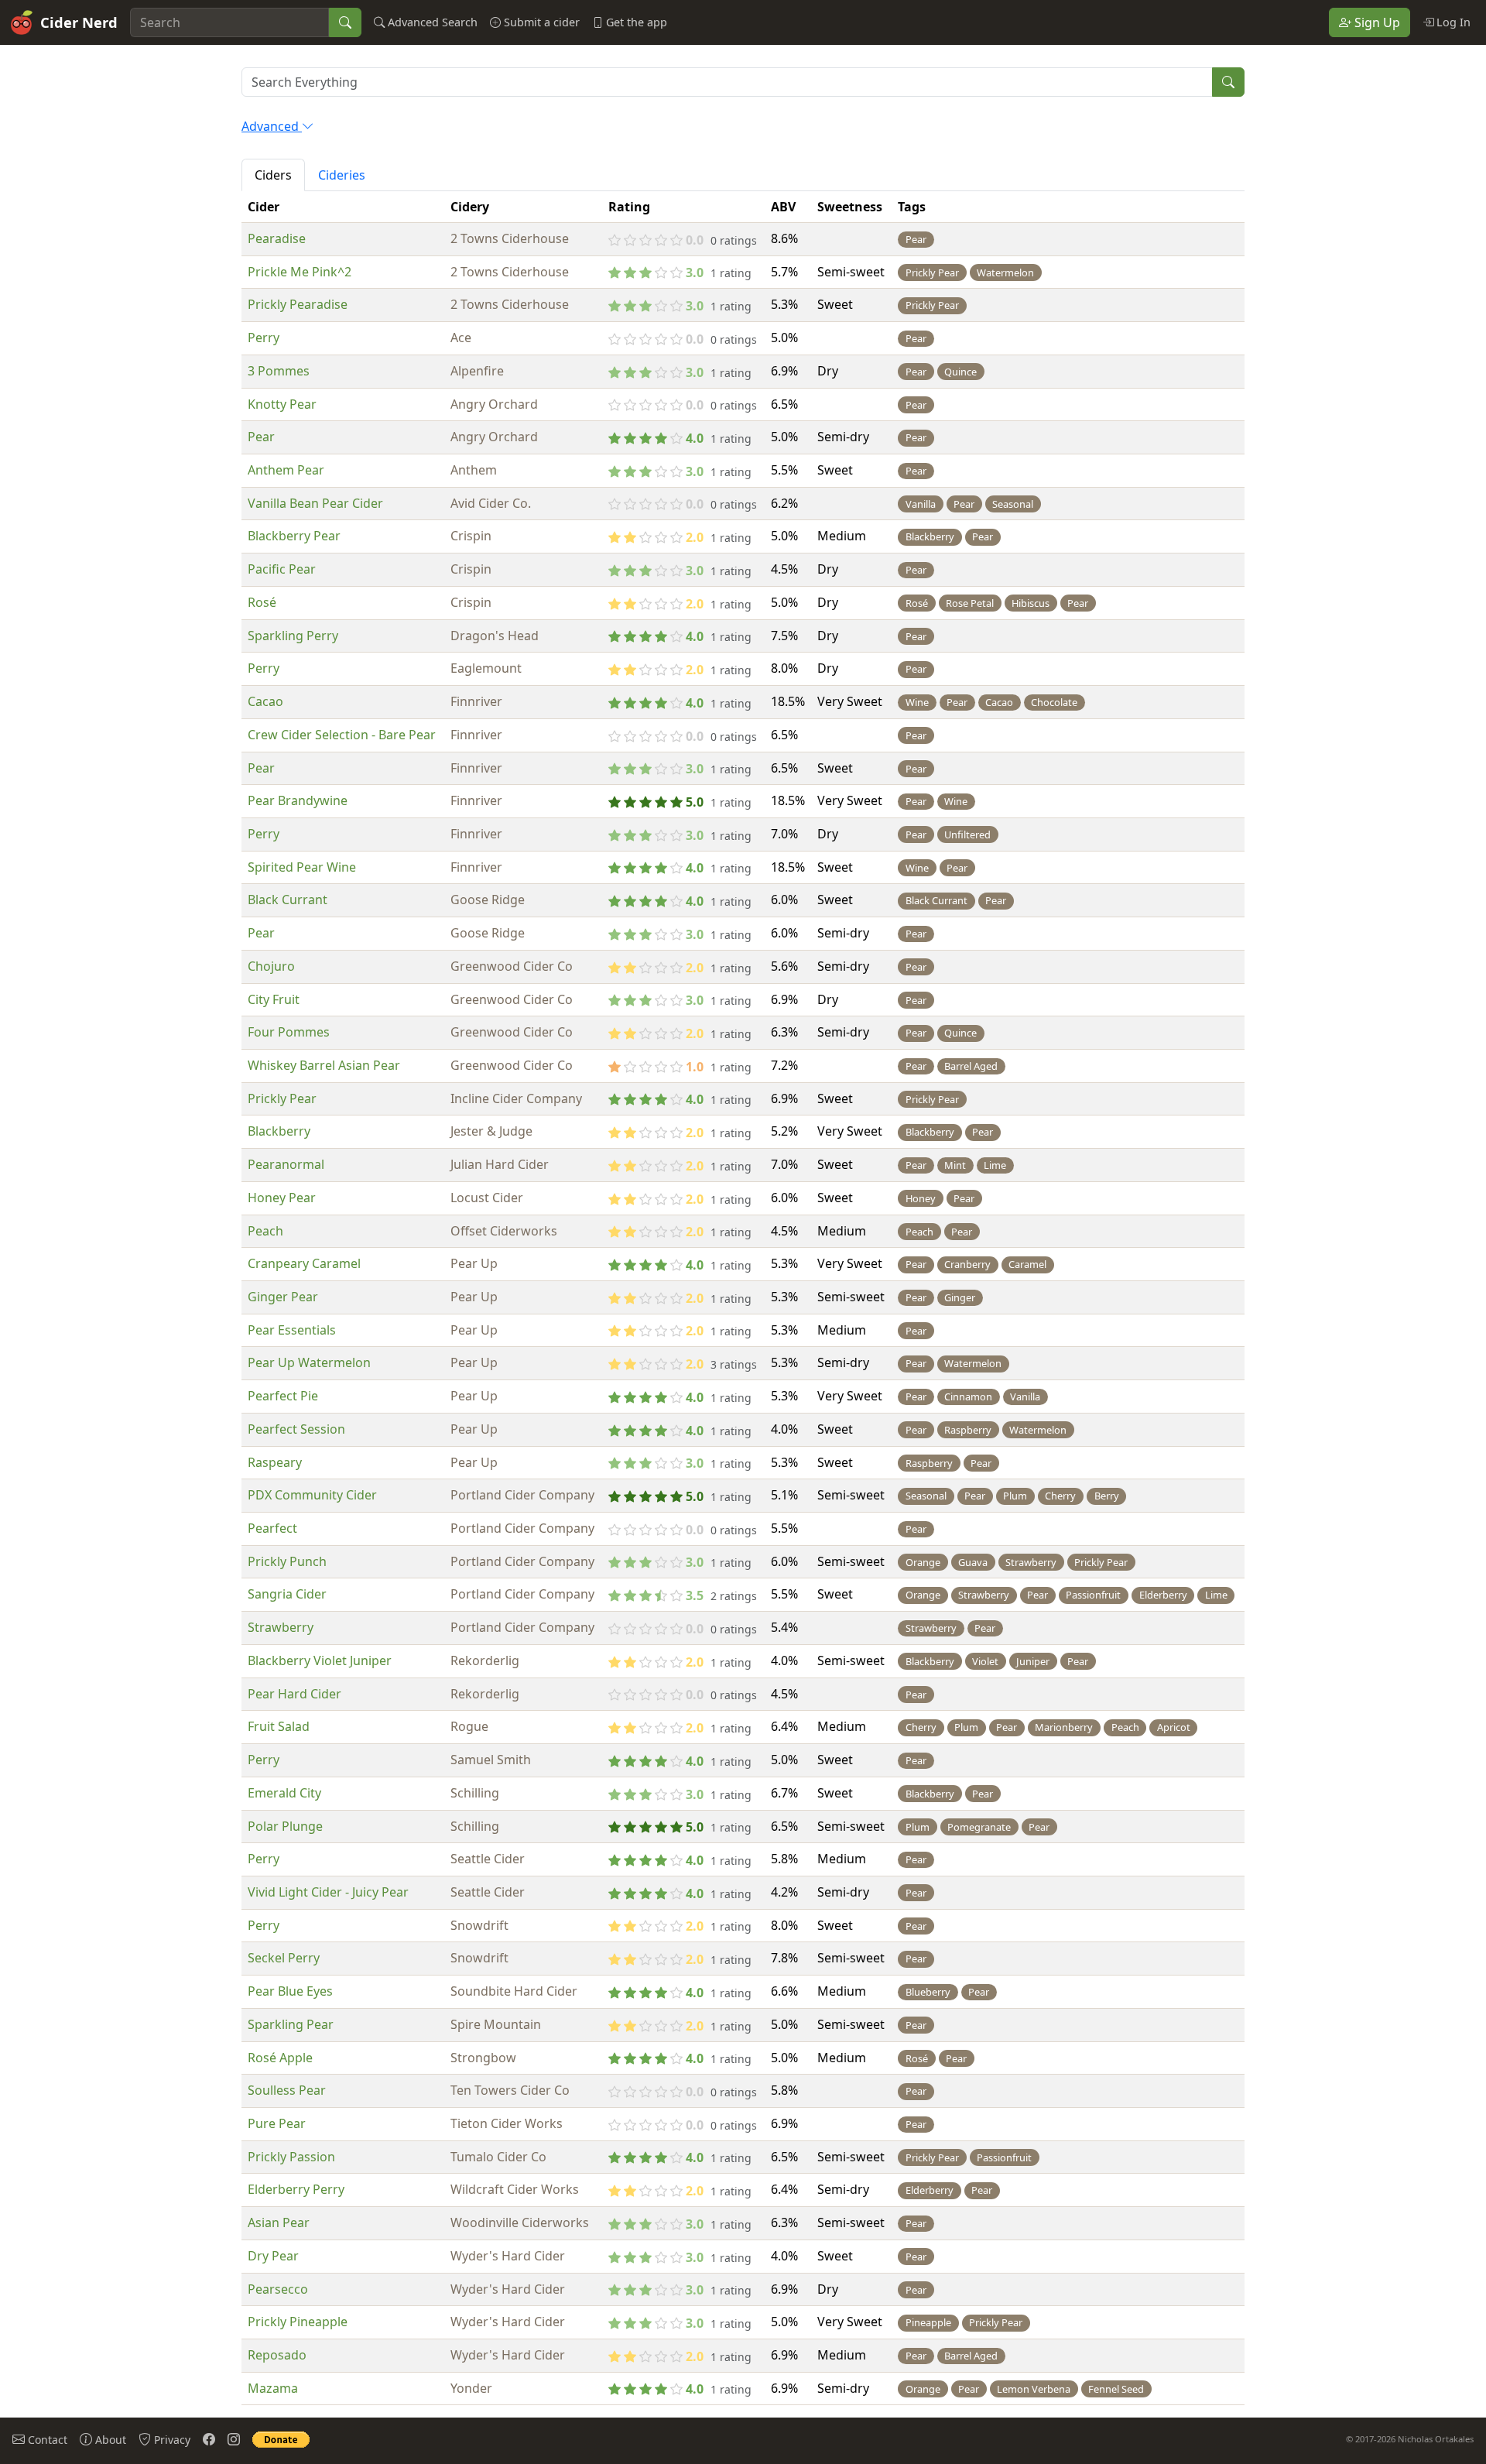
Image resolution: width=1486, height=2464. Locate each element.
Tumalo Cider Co (498, 2157)
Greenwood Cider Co (512, 966)
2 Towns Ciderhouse (510, 238)
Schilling (475, 1793)
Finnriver (476, 701)
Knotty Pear (282, 404)
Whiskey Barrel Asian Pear (324, 1065)
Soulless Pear (287, 2090)
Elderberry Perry (296, 2189)
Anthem (474, 470)
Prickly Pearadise (298, 304)
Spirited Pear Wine (302, 867)
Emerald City (284, 1793)
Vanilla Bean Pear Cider (315, 503)
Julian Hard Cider (500, 1164)
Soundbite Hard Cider (514, 1991)
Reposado (277, 2355)
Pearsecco (278, 2289)
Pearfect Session (296, 1429)
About (109, 2440)
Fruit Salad (279, 1726)
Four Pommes (289, 1032)
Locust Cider (487, 1198)
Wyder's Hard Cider (508, 2256)
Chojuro (271, 966)
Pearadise (277, 238)
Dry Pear (273, 2256)
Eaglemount (486, 668)
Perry (264, 338)
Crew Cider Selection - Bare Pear (342, 735)
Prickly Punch (287, 1561)
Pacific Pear (282, 569)
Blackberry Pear (294, 536)
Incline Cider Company (516, 1098)
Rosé (262, 602)
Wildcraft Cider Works (515, 2189)
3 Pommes (279, 371)
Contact (46, 2440)
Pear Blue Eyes (290, 1991)
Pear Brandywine (298, 800)
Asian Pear (279, 2222)
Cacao (265, 701)
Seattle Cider (488, 1859)
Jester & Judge (491, 1131)
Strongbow (483, 2058)
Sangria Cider (287, 1594)
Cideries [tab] (342, 175)
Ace (461, 338)
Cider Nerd (79, 22)
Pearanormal (286, 1164)
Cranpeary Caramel (304, 1263)
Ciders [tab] (273, 175)
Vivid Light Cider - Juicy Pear (328, 1892)
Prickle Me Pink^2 (300, 272)
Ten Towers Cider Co (510, 2090)
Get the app (635, 22)
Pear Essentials (292, 1330)
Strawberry (281, 1627)
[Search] (345, 22)
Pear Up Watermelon (309, 1362)
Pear (261, 437)
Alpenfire (477, 371)
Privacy (171, 2440)
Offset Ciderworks (504, 1231)
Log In (1452, 22)
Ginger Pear (283, 1297)
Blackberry (279, 1131)
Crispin (471, 536)
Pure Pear (277, 2123)
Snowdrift (479, 1925)
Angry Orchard (494, 404)
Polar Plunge (285, 1826)
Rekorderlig (485, 1660)
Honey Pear (282, 1198)
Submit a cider (540, 22)
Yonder (471, 2388)
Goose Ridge (488, 900)
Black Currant (288, 900)
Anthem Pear (286, 470)
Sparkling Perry (293, 636)
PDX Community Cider (312, 1495)
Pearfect (272, 1528)
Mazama (273, 2388)
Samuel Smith (491, 1760)
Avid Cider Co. (491, 503)
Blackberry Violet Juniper (320, 1660)
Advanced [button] (272, 126)
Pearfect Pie (283, 1396)
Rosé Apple (280, 2058)
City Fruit (274, 999)
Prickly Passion (291, 2157)
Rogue (469, 1726)
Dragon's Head (495, 636)
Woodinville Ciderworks (520, 2222)
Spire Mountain (496, 2024)
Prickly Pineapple (298, 2322)
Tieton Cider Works (507, 2123)
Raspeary (275, 1462)
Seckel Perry (284, 1958)
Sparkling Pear (291, 2024)
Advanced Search (431, 22)
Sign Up (1376, 22)
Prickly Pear (282, 1098)
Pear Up (474, 1263)
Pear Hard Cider (294, 1694)
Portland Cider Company (522, 1495)
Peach (265, 1231)
